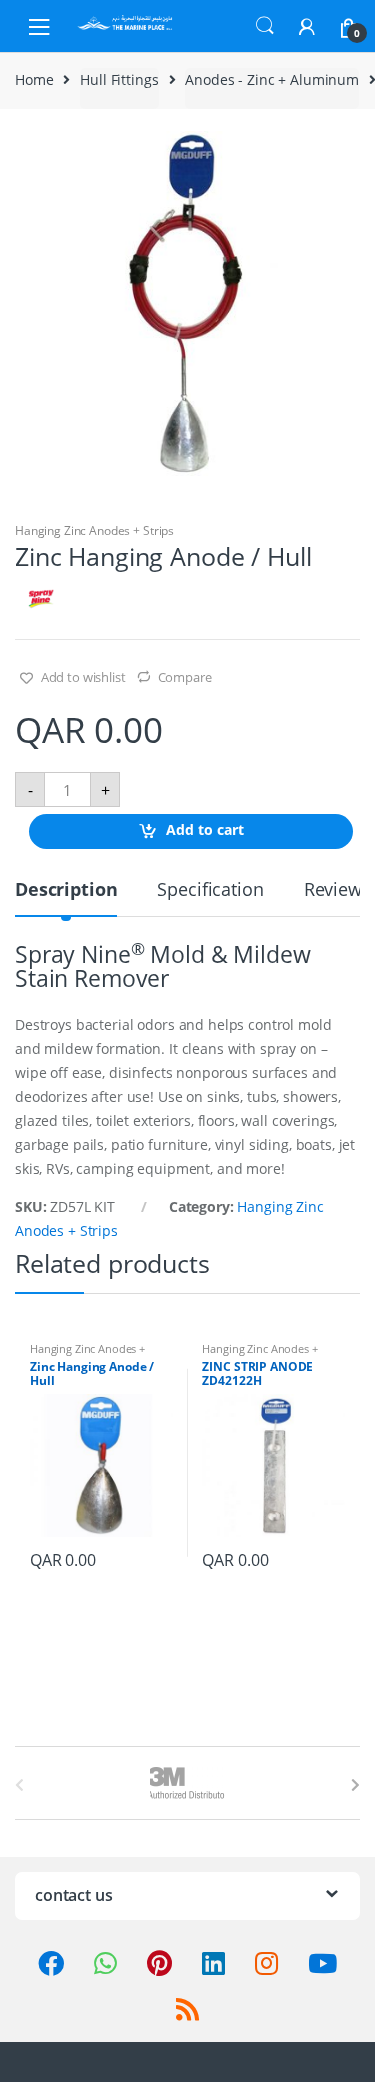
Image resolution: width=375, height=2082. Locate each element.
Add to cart (205, 830)
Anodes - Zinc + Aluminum (272, 79)
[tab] (66, 897)
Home (34, 79)
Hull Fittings (119, 79)
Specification (210, 890)
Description (66, 890)
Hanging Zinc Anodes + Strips (94, 530)
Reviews (337, 890)
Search (265, 26)
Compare (185, 677)
